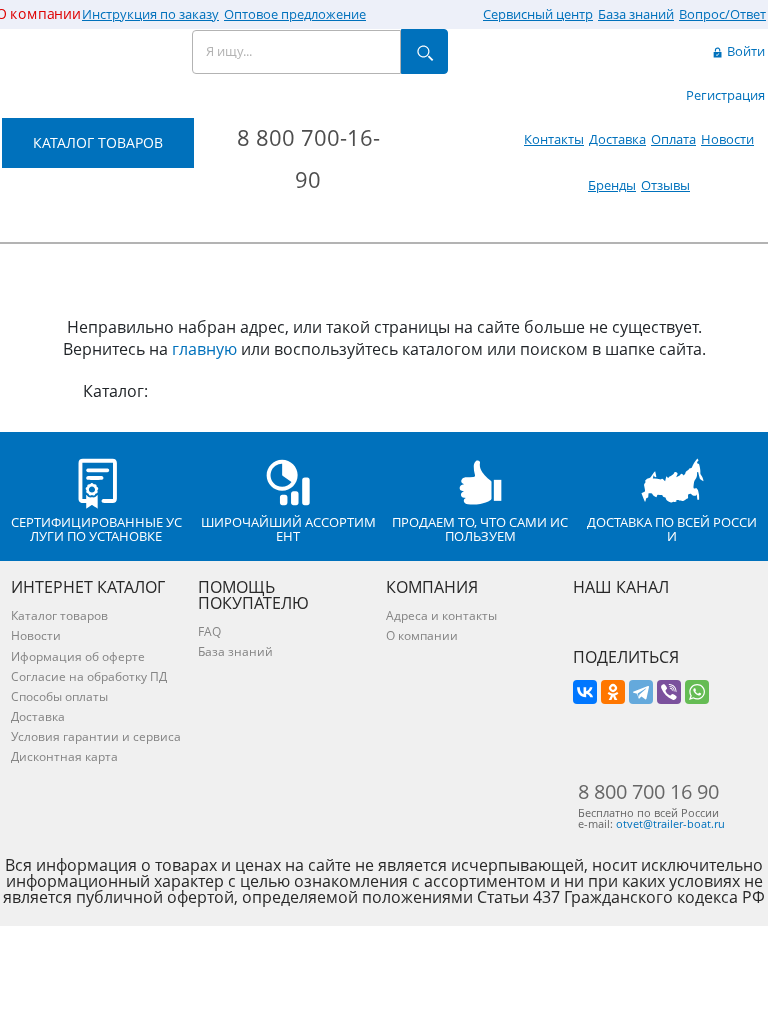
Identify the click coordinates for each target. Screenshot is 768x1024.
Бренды (612, 185)
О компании (422, 635)
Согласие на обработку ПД (89, 676)
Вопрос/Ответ (722, 14)
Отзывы (665, 185)
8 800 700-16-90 (308, 158)
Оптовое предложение (295, 14)
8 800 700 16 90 (648, 792)
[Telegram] (641, 692)
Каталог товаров (59, 615)
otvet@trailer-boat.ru (670, 823)
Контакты (554, 139)
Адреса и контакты (441, 615)
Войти (744, 51)
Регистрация (725, 95)
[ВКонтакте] (585, 692)
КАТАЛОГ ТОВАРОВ (98, 142)
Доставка (617, 139)
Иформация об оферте (78, 656)
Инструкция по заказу (150, 14)
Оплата (673, 139)
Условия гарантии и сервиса (96, 736)
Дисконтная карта (64, 756)
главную (204, 349)
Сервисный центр (538, 14)
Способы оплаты (59, 696)
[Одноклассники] (613, 692)
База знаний (636, 14)
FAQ (209, 631)
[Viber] (669, 692)
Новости (727, 139)
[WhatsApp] (697, 692)
